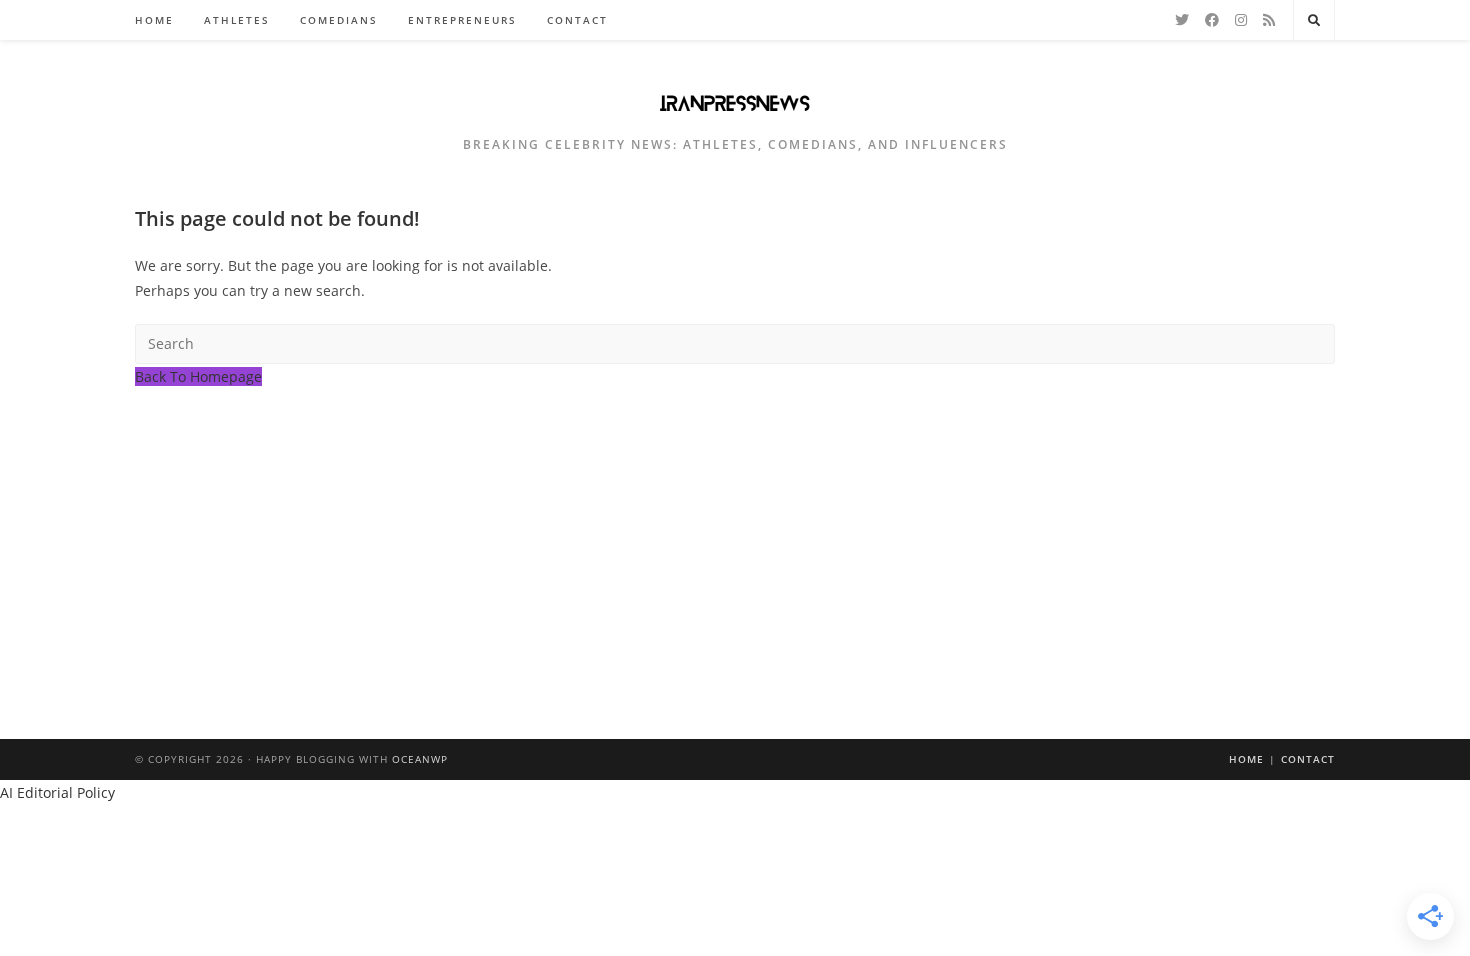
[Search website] (1314, 21)
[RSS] (1269, 20)
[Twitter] (1182, 20)
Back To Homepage (198, 376)
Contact (1308, 759)
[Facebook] (1212, 20)
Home (1246, 759)
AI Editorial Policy (57, 792)
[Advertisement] (735, 539)
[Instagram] (1241, 20)
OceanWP (420, 759)
